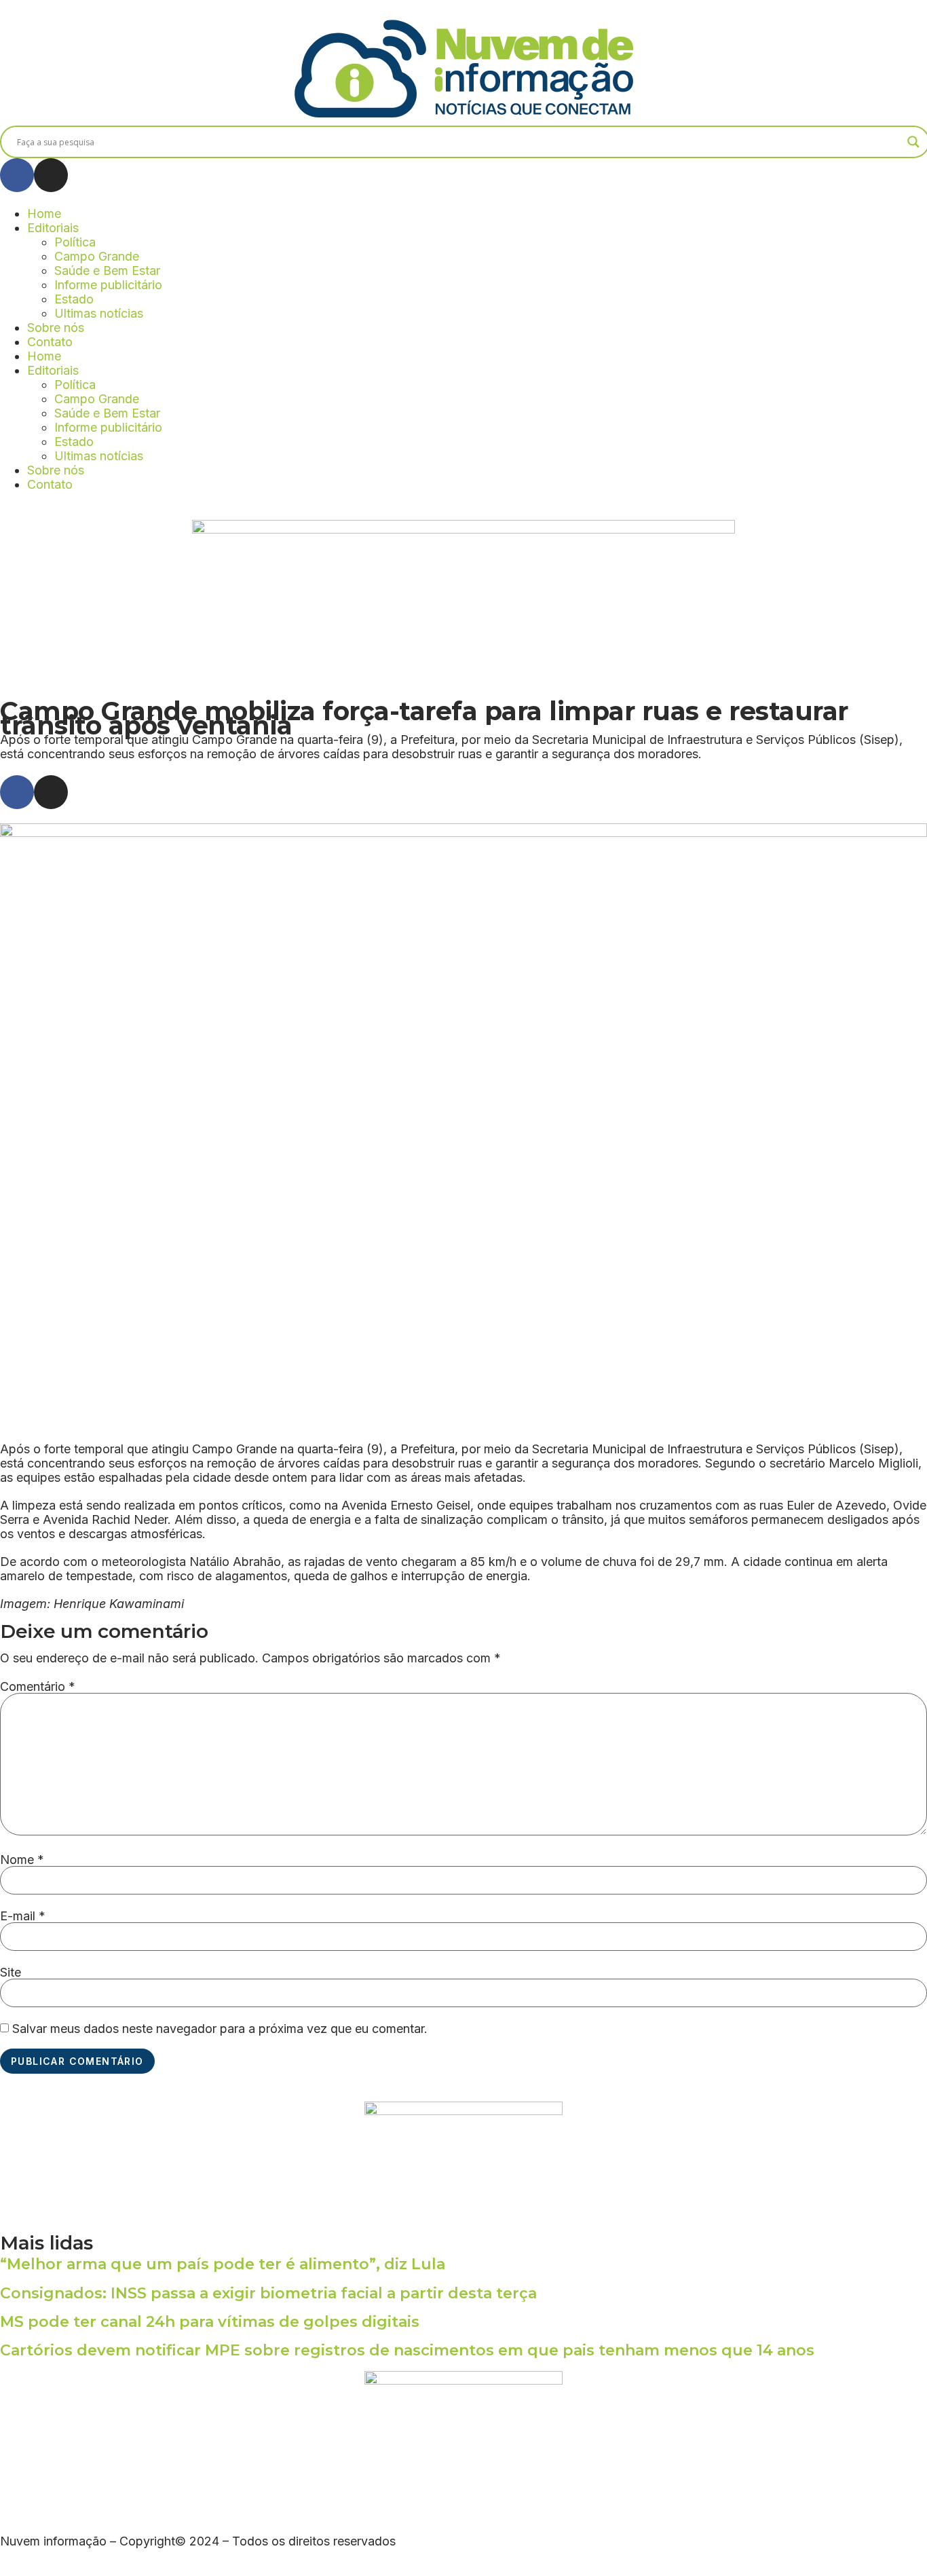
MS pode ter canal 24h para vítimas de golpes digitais (210, 2322)
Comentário (38, 1687)
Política (75, 242)
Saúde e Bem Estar (107, 270)
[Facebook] (17, 175)
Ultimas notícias (99, 313)
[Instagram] (51, 175)
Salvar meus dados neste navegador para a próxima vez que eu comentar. (220, 2029)
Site (11, 1973)
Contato (50, 342)
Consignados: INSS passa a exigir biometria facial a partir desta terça (268, 2293)
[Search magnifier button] (913, 142)
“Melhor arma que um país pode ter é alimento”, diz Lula (223, 2264)
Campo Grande (97, 256)
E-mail (23, 1916)
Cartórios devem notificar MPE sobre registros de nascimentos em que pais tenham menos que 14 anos (407, 2350)
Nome (22, 1860)
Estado (74, 299)
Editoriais (53, 228)
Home (44, 213)
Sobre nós (56, 328)
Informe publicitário (108, 285)
